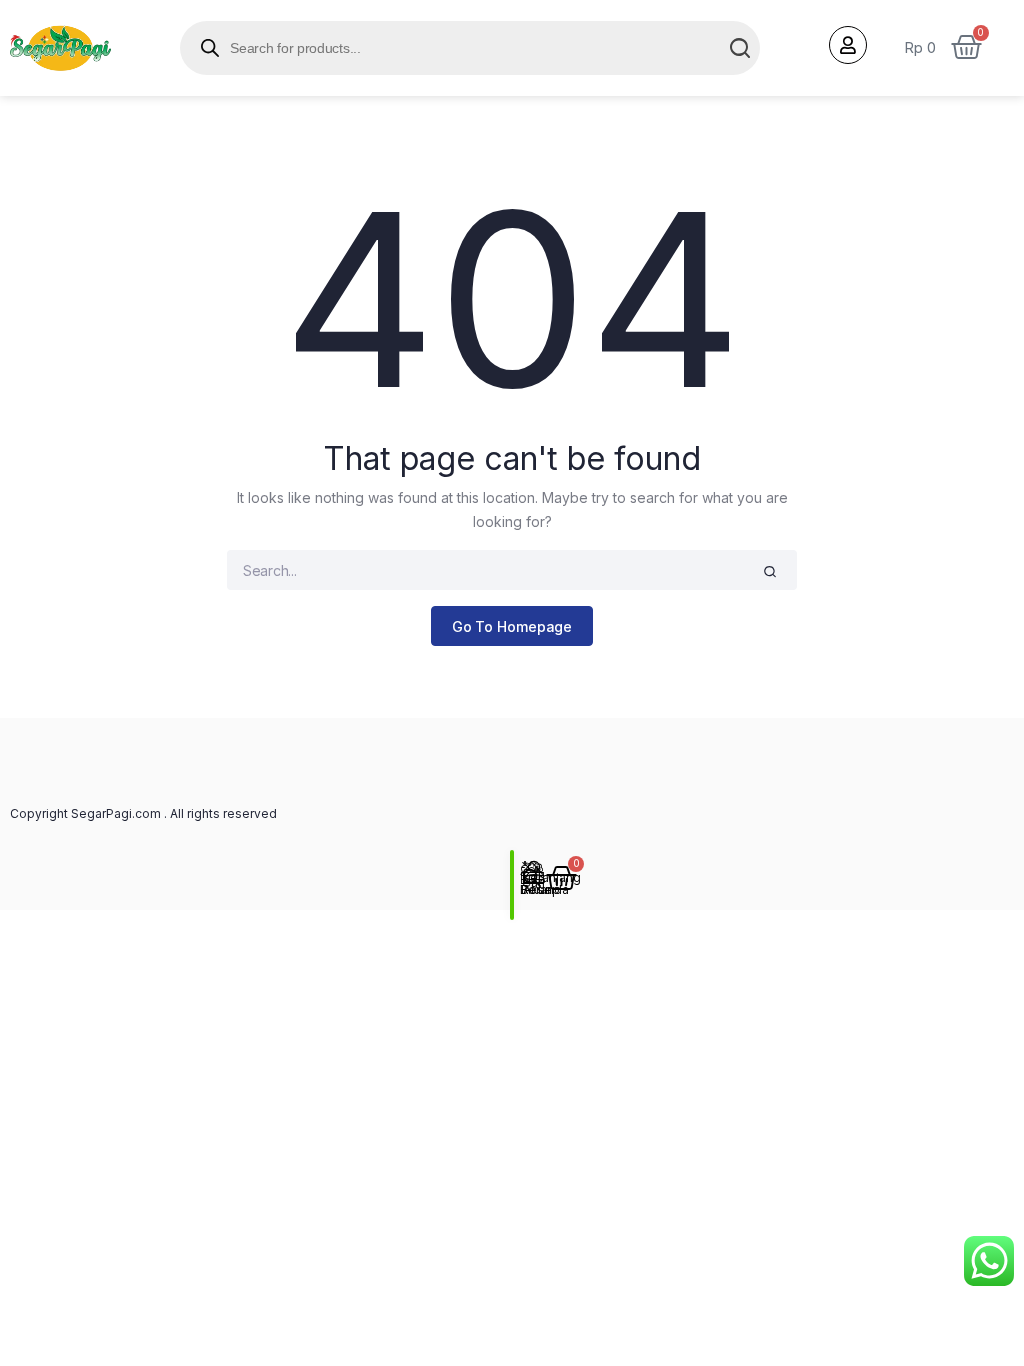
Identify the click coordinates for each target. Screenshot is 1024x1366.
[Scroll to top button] (992, 1286)
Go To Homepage (512, 626)
